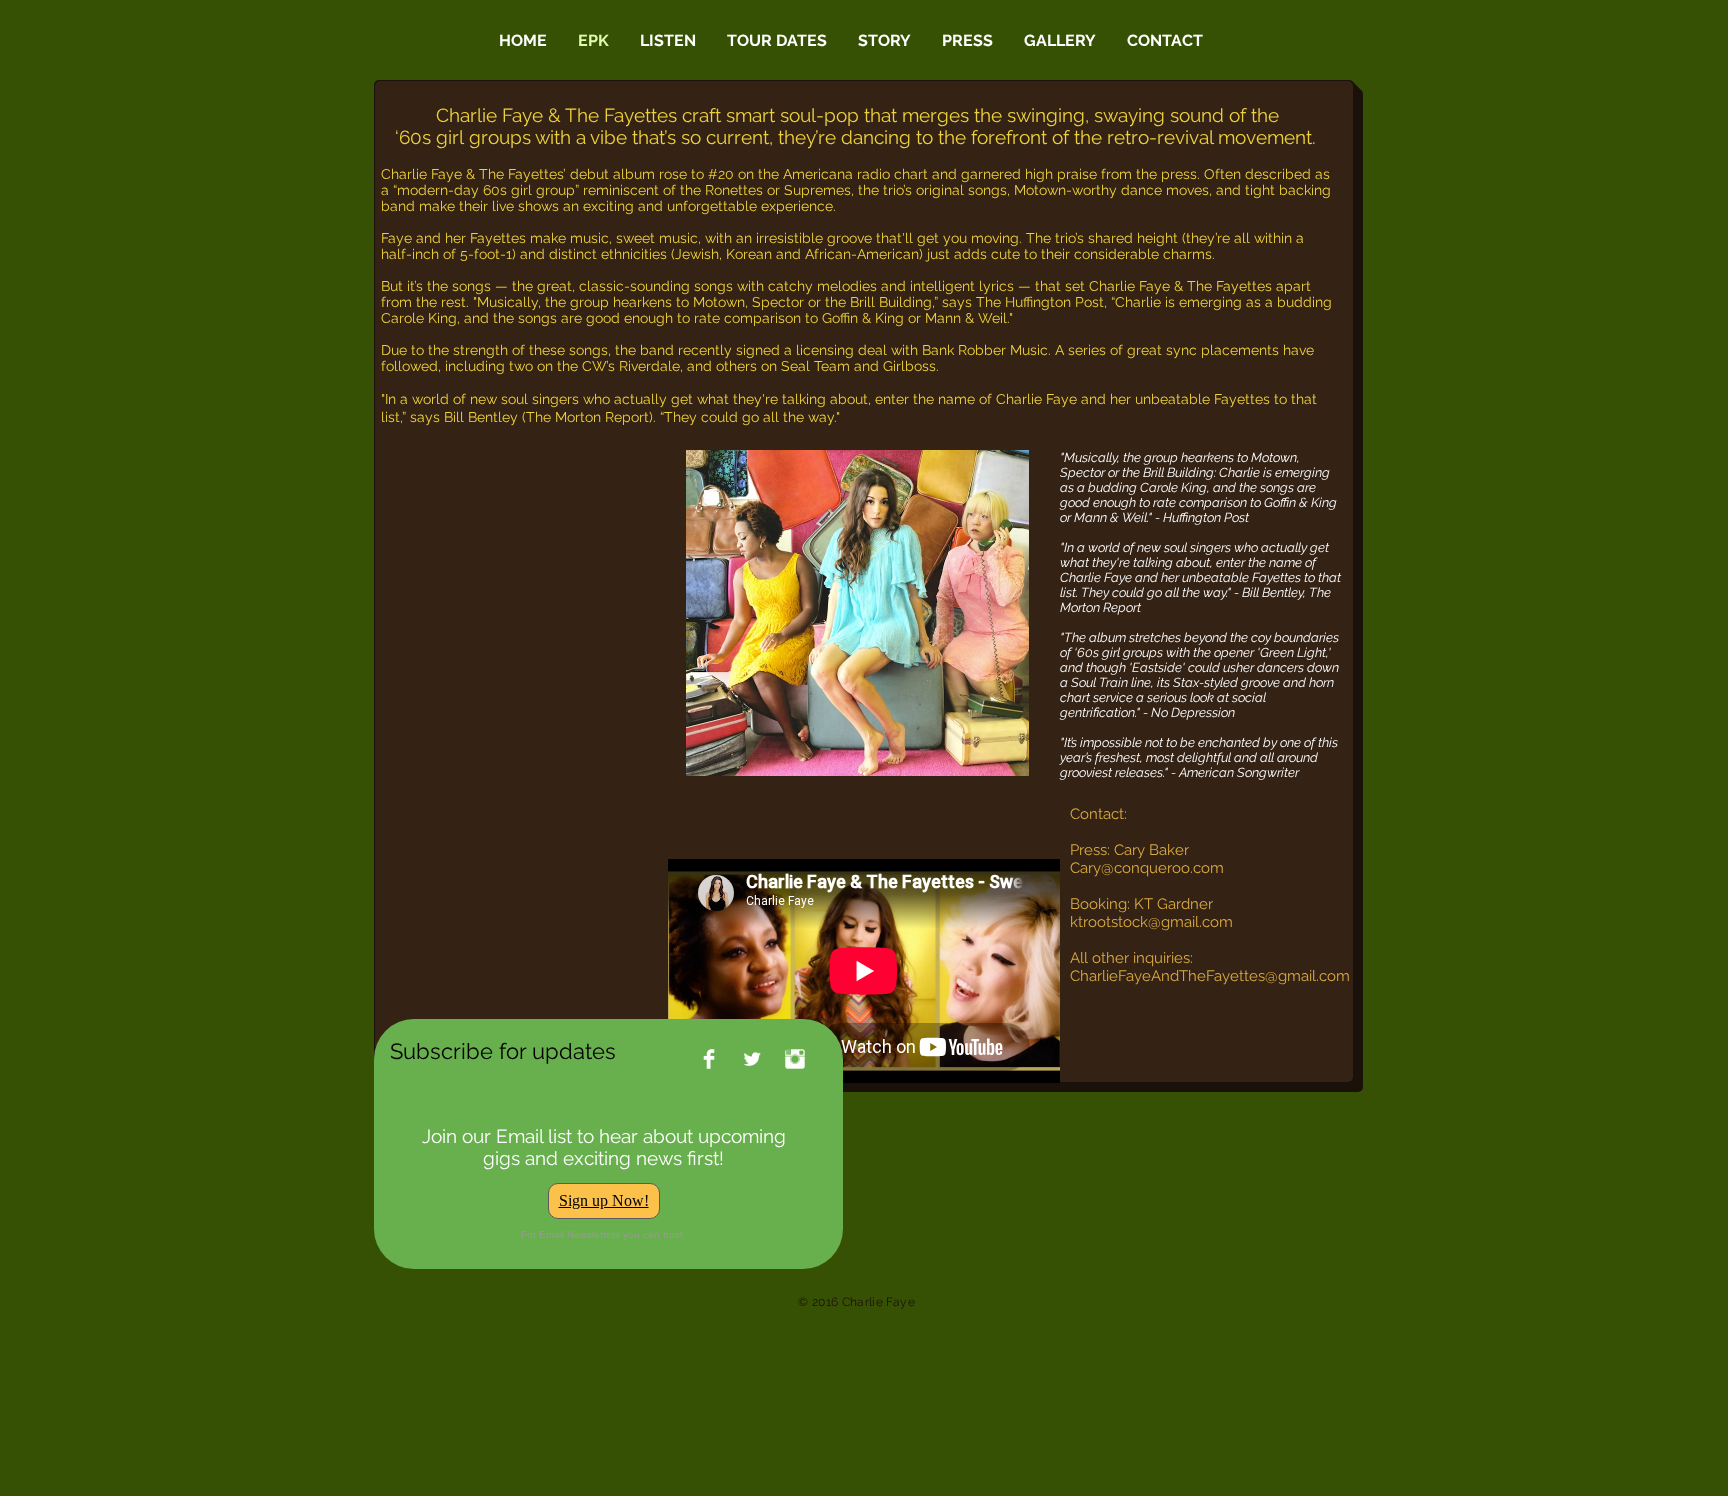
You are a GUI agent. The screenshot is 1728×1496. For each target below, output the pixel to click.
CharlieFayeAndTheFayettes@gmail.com (1210, 976)
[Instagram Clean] (795, 1059)
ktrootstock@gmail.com (1151, 922)
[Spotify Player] (531, 491)
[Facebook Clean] (709, 1059)
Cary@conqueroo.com (1147, 868)
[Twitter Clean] (752, 1059)
